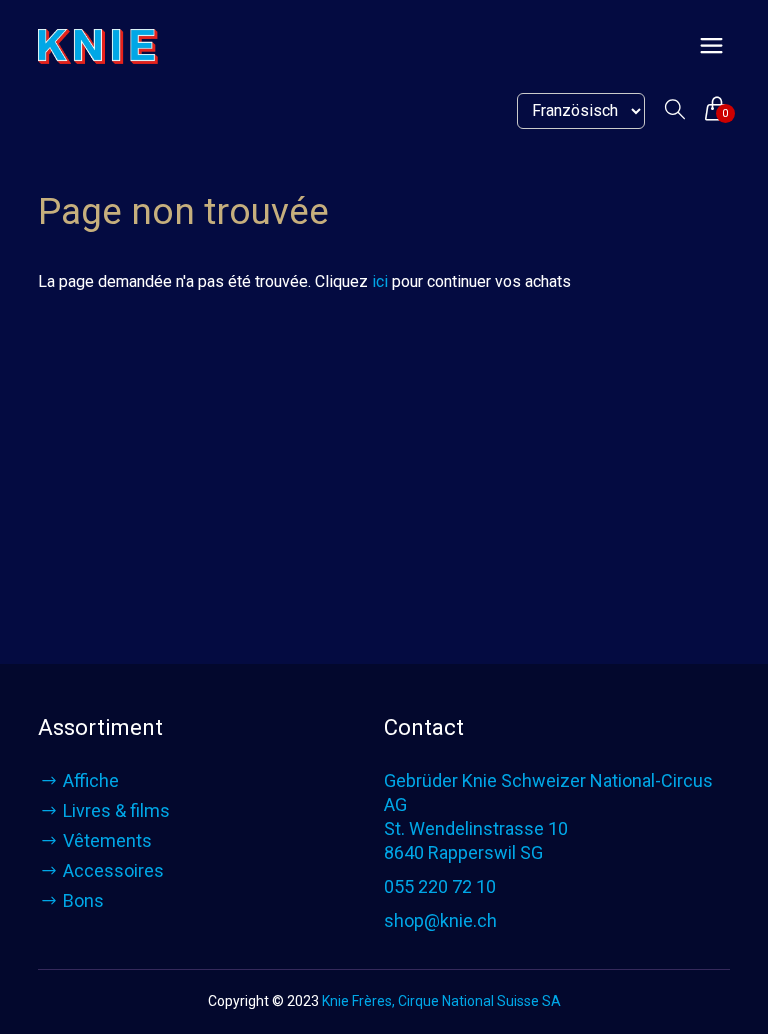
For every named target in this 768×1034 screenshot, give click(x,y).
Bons (83, 900)
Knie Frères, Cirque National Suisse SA (441, 1001)
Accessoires (113, 870)
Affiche (91, 780)
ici (380, 281)
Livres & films (116, 810)
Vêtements (107, 840)
